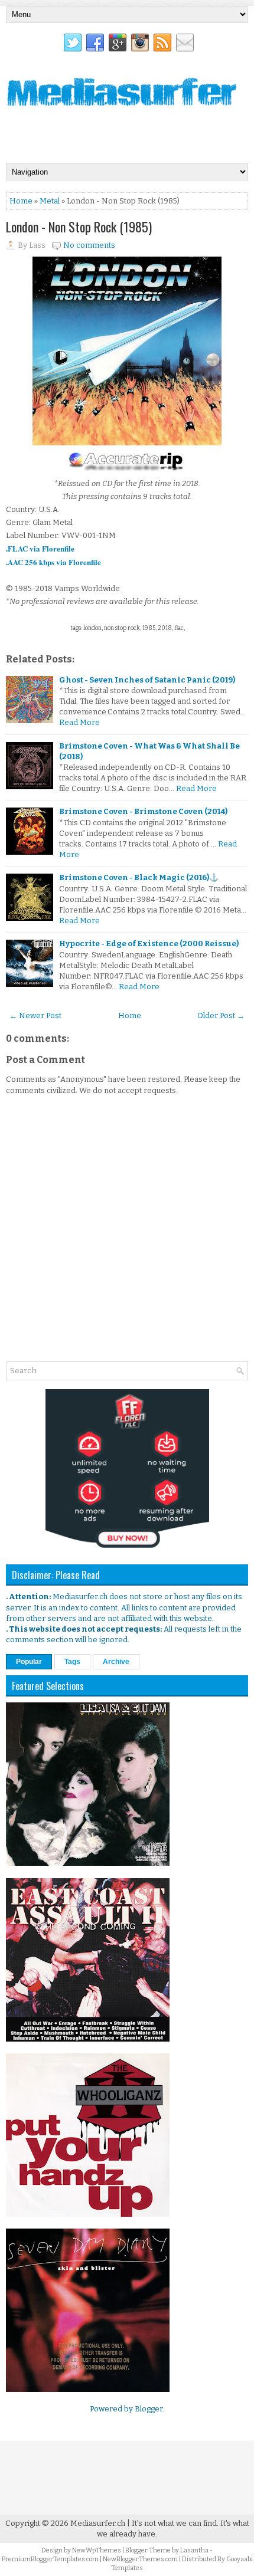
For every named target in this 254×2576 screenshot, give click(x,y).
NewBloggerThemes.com (140, 2559)
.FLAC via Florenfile (40, 548)
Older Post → (221, 1015)
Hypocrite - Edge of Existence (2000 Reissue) (149, 944)
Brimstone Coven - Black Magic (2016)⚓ (139, 877)
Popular (29, 1662)
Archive (116, 1662)
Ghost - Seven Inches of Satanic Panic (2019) (147, 680)
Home (21, 201)
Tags (72, 1662)
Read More (79, 722)
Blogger (149, 2409)
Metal (50, 201)
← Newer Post (35, 1015)
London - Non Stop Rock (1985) (79, 227)
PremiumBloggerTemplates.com (50, 2559)
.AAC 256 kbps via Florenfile (53, 562)
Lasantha (194, 2550)
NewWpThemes (97, 2550)
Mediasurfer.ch (98, 2523)
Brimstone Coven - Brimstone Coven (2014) (143, 811)
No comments (89, 245)
